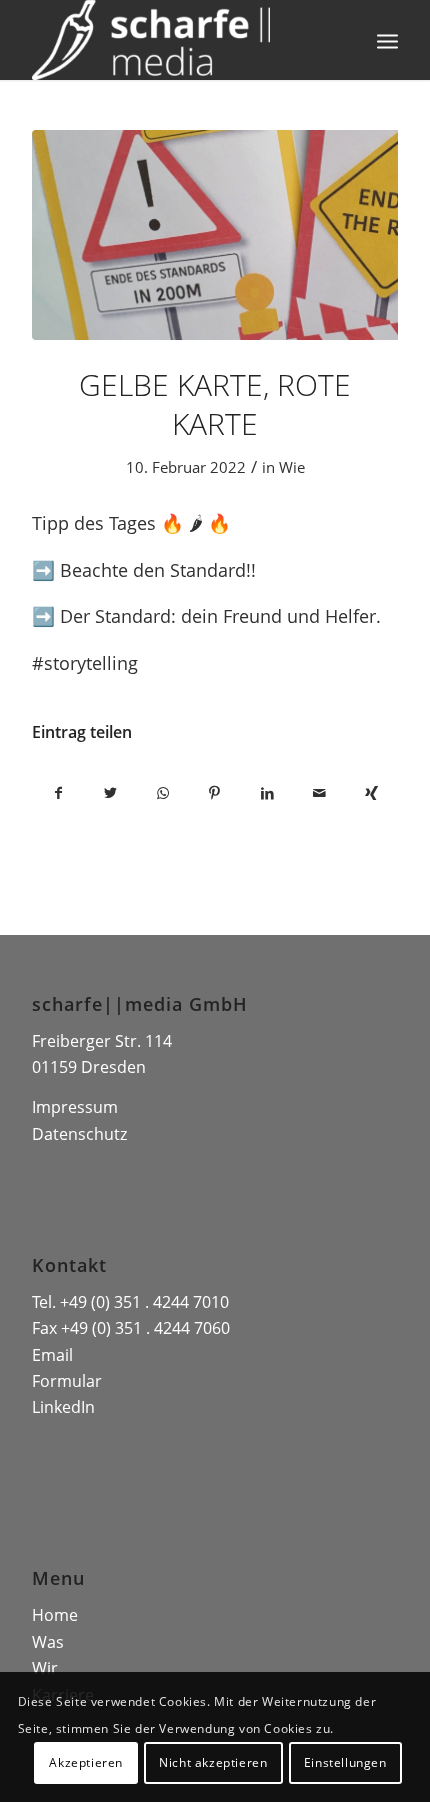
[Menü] (387, 40)
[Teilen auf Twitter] (110, 793)
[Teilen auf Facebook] (58, 793)
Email (52, 1355)
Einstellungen (345, 1762)
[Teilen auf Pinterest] (215, 793)
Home (55, 1615)
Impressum (75, 1107)
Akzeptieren (86, 1762)
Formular (67, 1381)
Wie (292, 467)
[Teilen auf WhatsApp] (163, 793)
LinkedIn (63, 1407)
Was (48, 1642)
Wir (45, 1668)
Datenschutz (79, 1134)
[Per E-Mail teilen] (319, 793)
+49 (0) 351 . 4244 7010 (144, 1302)
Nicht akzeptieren (213, 1762)
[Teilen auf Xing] (371, 793)
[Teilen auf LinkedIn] (267, 793)
